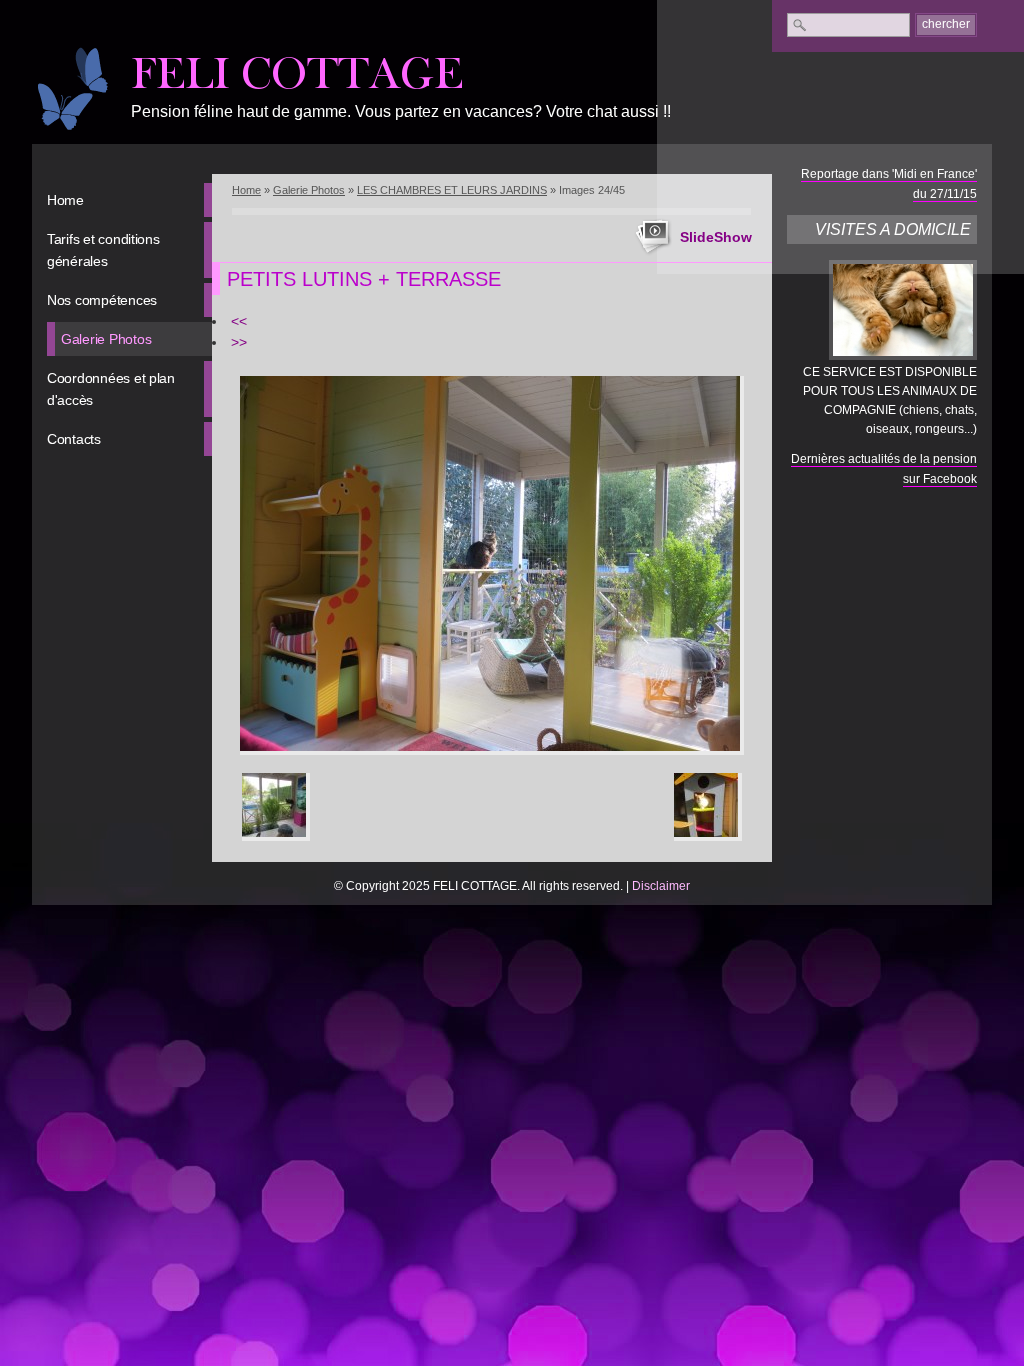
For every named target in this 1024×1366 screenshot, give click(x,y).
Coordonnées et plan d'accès (111, 389)
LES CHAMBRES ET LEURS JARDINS (452, 190)
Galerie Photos (106, 339)
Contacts (74, 439)
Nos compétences (102, 300)
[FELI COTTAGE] (72, 89)
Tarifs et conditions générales (103, 250)
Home (65, 200)
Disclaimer (661, 886)
